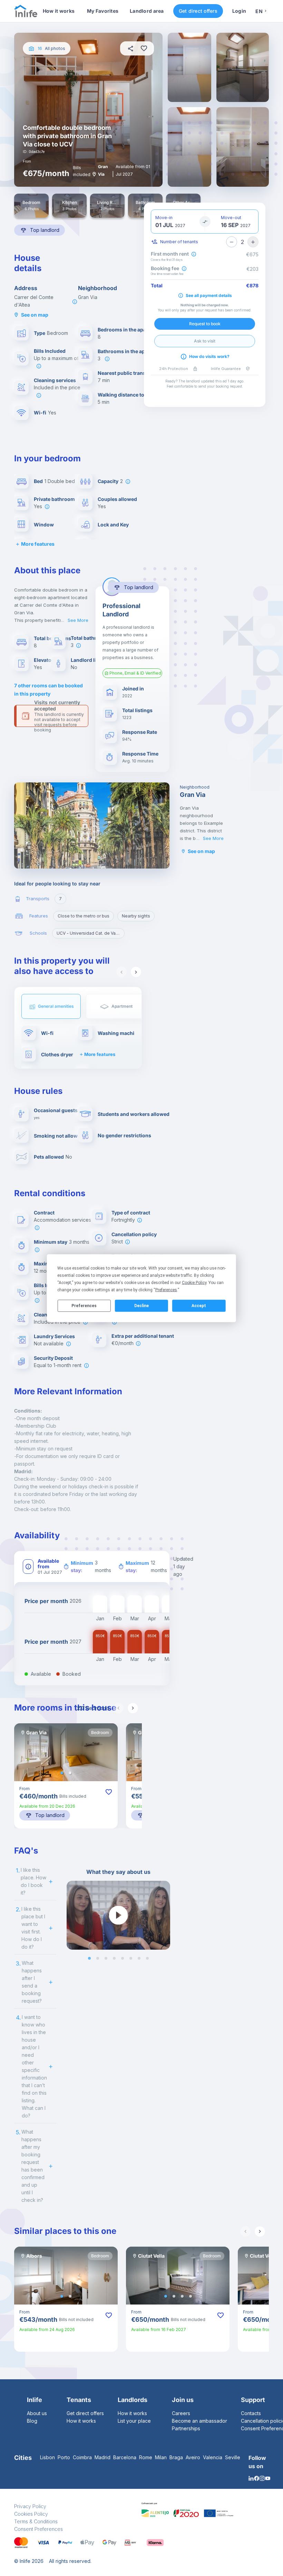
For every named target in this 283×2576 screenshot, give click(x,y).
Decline (141, 1306)
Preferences (84, 1306)
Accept (199, 1306)
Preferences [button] (166, 1290)
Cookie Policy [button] (194, 1282)
